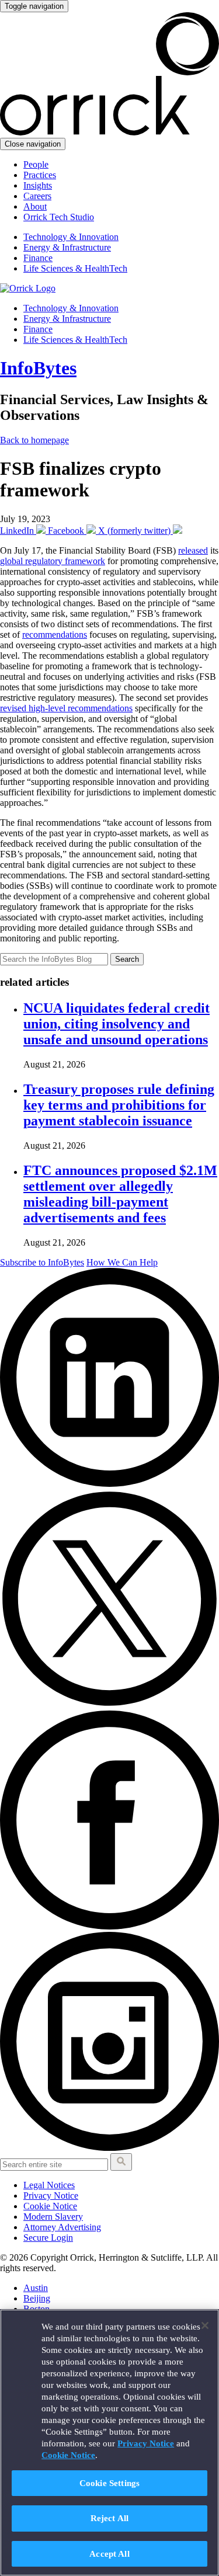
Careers (37, 196)
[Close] (205, 2325)
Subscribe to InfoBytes (42, 1262)
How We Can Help (122, 1262)
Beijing (37, 2298)
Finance (38, 258)
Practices (40, 175)
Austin (36, 2288)
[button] (121, 2162)
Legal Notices (49, 2185)
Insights (38, 185)
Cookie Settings (109, 2483)
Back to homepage (34, 440)
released (193, 550)
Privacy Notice (51, 2196)
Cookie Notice (50, 2206)
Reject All (110, 2518)
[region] (109, 2443)
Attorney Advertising (62, 2227)
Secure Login (48, 2238)
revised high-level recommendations (66, 708)
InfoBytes (38, 368)
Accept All (109, 2554)
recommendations (55, 635)
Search (127, 959)
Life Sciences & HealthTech (75, 268)
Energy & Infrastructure (67, 247)
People (36, 164)
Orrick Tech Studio (59, 217)
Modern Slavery (53, 2217)
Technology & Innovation (71, 237)
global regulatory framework (53, 561)
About (35, 206)
